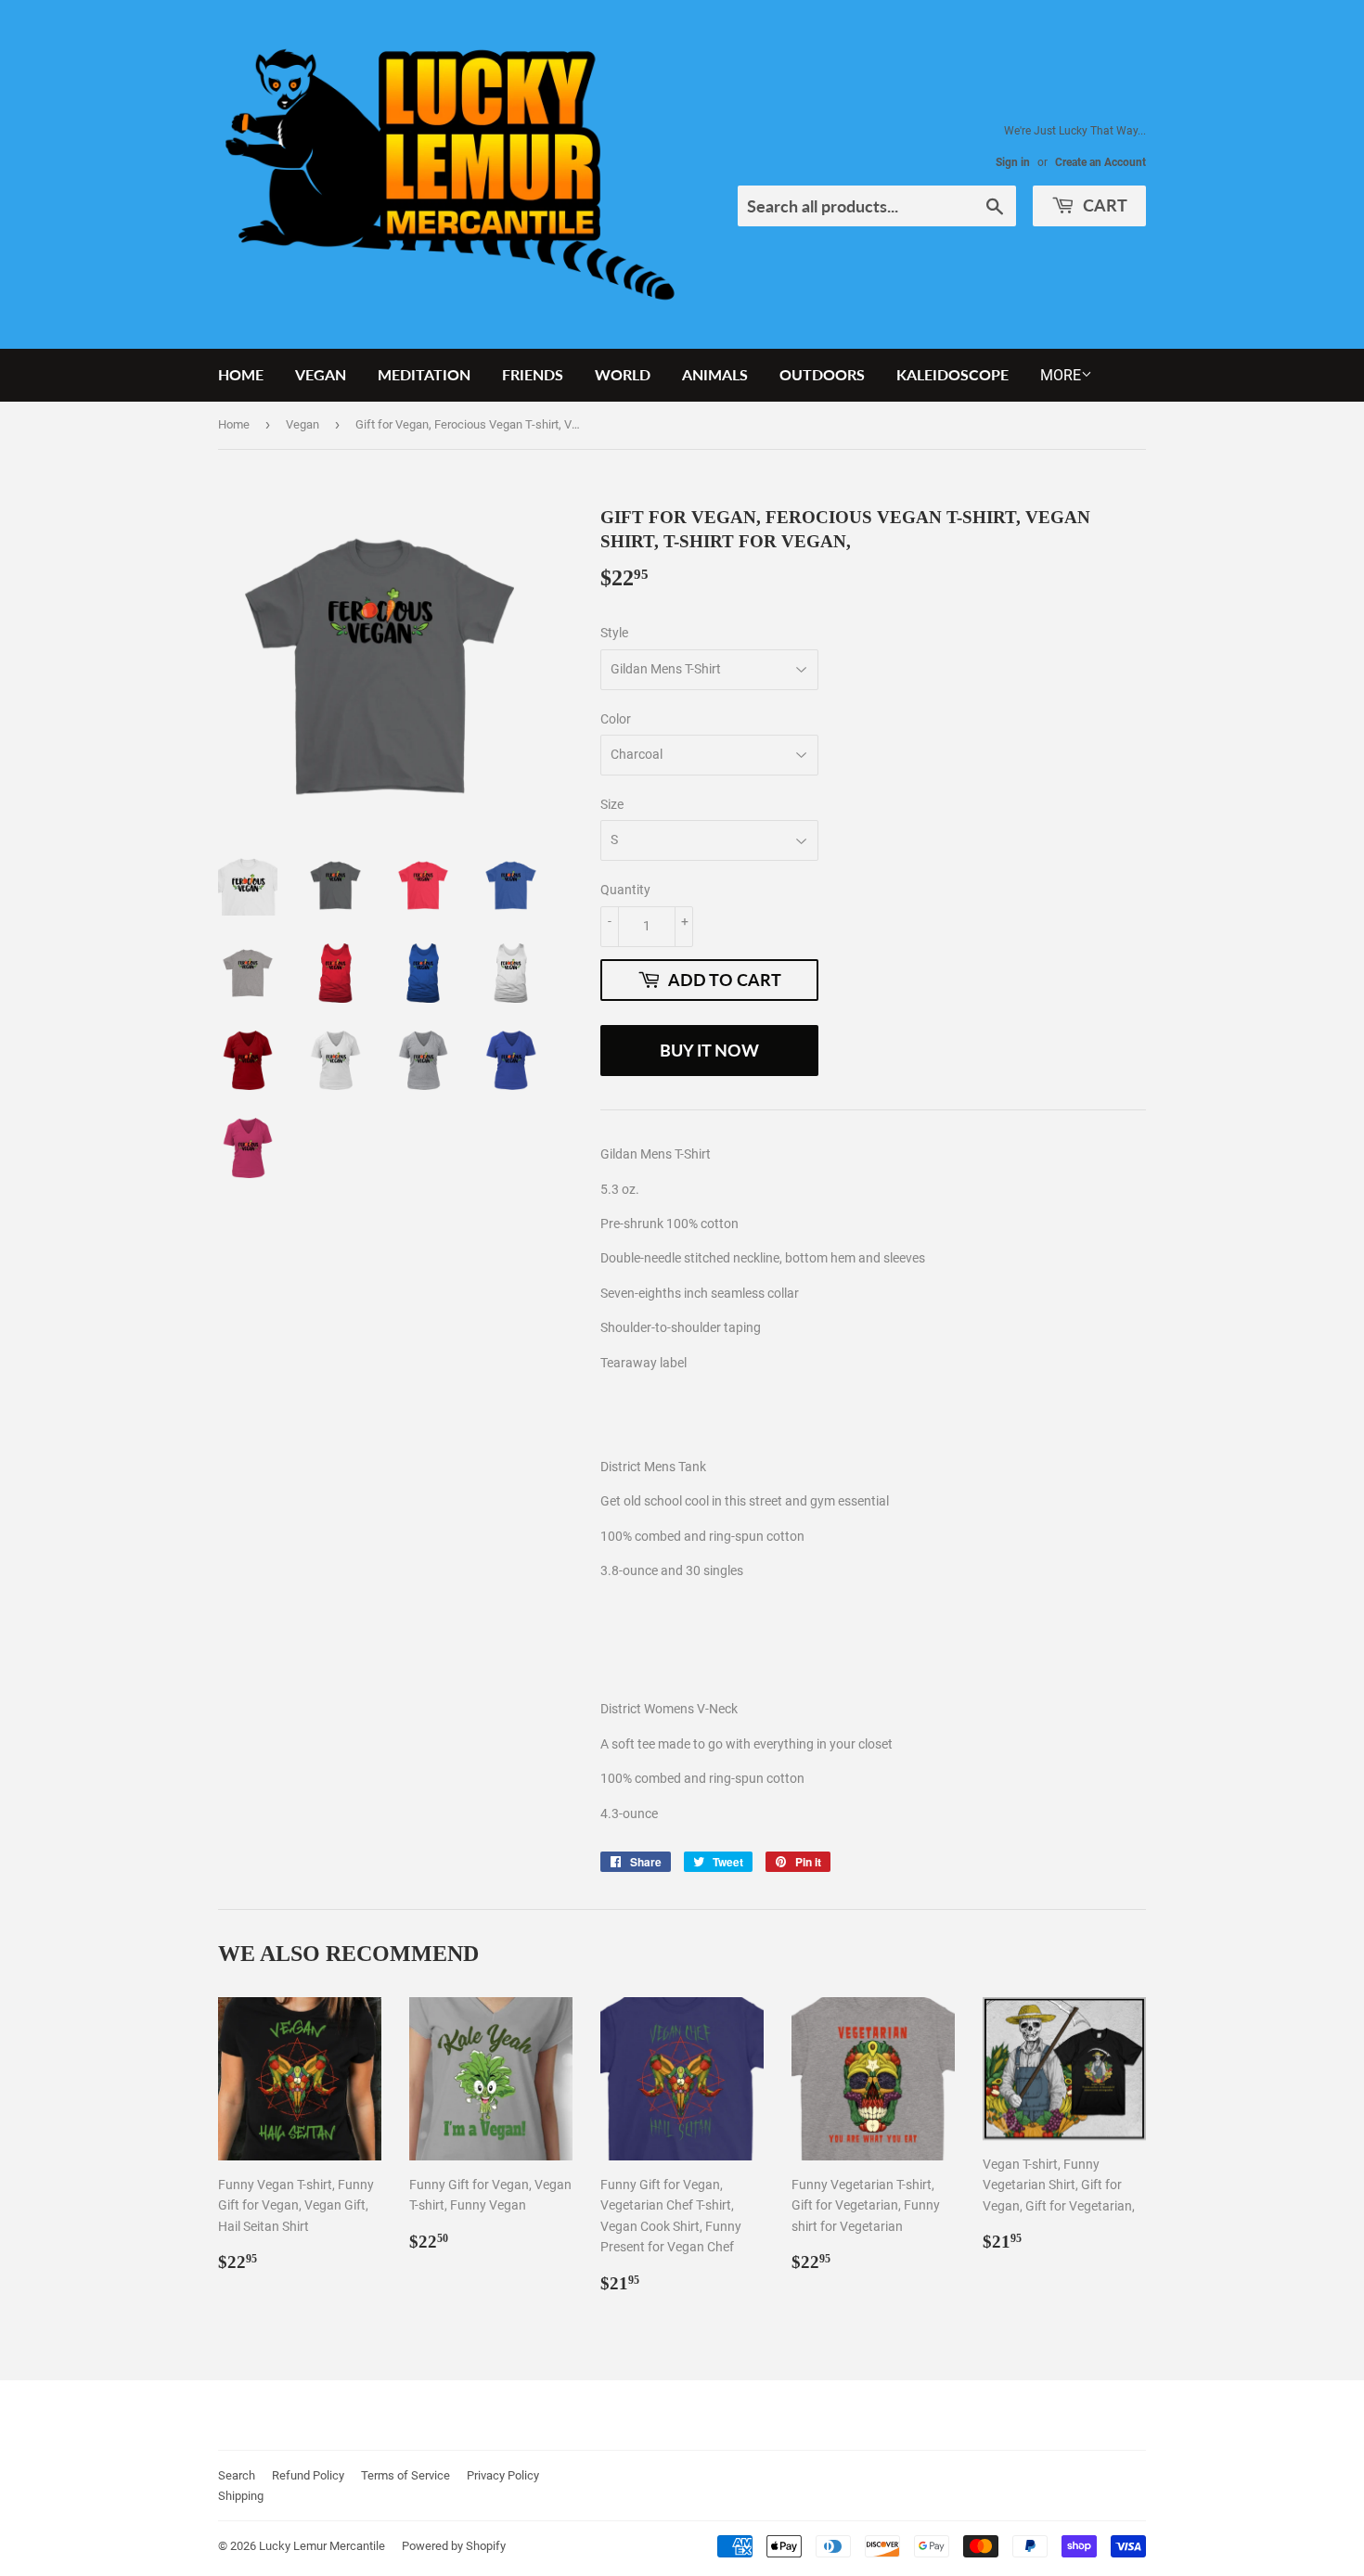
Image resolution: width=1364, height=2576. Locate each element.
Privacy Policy (503, 2475)
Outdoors (822, 374)
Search (237, 2475)
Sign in (1013, 162)
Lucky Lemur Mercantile (322, 2546)
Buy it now (709, 1050)
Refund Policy (308, 2475)
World (623, 374)
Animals (715, 374)
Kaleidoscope (952, 374)
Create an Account (1100, 162)
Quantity (625, 890)
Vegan (321, 374)
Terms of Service (405, 2475)
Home (241, 374)
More (1061, 375)
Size (612, 804)
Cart (1103, 205)
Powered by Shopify (454, 2546)
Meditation (424, 374)
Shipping (241, 2496)
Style (614, 633)
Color (616, 719)
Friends (533, 374)
